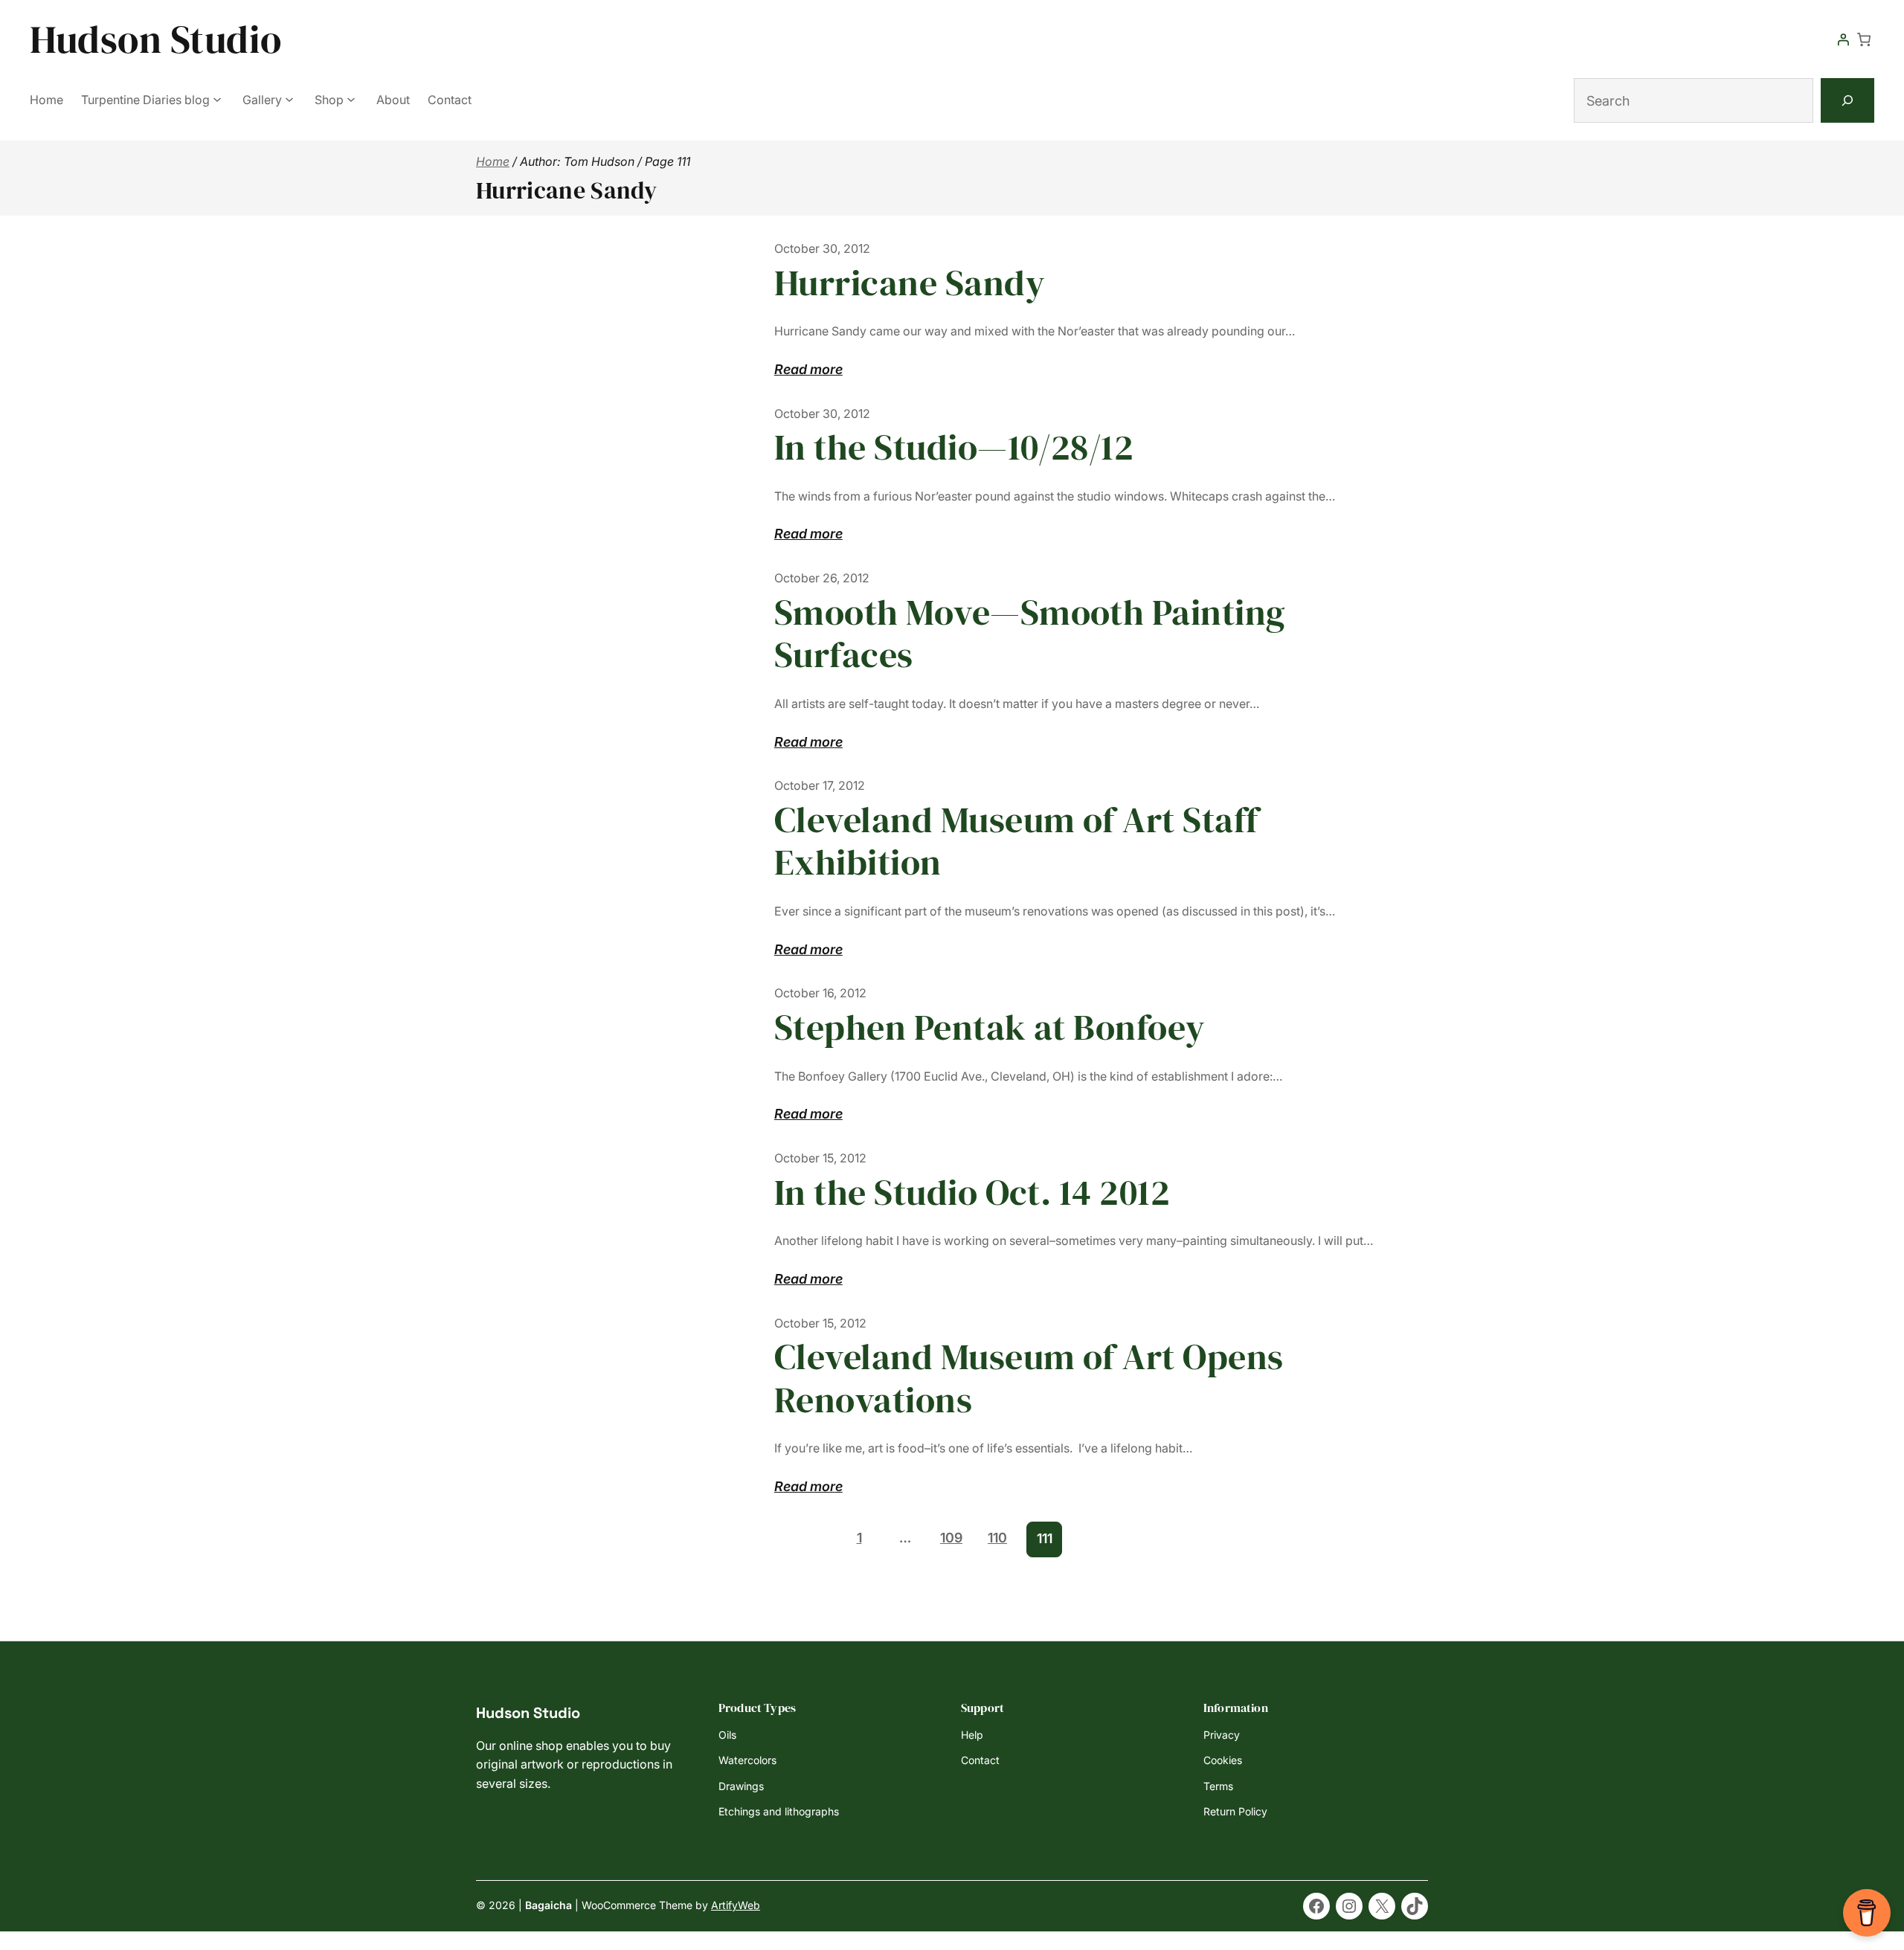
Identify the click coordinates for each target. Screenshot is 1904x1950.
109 (951, 1538)
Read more (808, 371)
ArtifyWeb (736, 1905)
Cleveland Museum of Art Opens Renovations (1029, 1378)
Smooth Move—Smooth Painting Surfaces (1030, 634)
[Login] (1843, 39)
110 (997, 1538)
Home (493, 161)
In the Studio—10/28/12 (954, 448)
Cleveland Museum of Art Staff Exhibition (1016, 842)
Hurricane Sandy (910, 283)
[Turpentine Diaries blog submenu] (217, 99)
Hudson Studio (156, 39)
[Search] (1847, 100)
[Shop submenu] (351, 99)
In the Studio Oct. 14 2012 (972, 1193)
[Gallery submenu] (289, 99)
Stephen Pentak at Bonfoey (990, 1028)
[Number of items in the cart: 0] (1864, 39)
